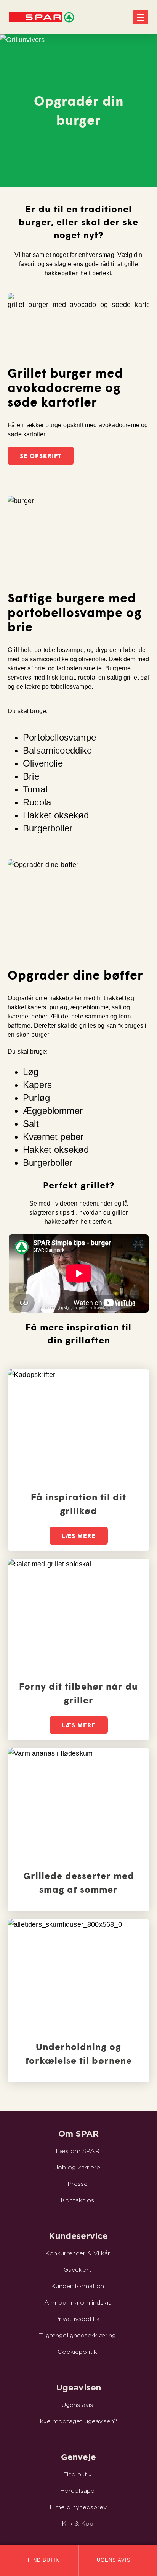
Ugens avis (77, 2405)
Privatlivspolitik (77, 2319)
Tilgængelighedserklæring (77, 2336)
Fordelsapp (77, 2491)
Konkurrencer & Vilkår (78, 2253)
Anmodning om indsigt (78, 2303)
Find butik (77, 2474)
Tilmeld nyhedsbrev (78, 2507)
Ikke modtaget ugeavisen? (78, 2421)
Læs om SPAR (78, 2151)
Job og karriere (78, 2168)
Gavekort (78, 2270)
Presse (78, 2184)
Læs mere (79, 1536)
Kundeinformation (78, 2286)
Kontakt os (77, 2200)
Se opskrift (41, 456)
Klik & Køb (78, 2524)
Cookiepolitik (77, 2352)
